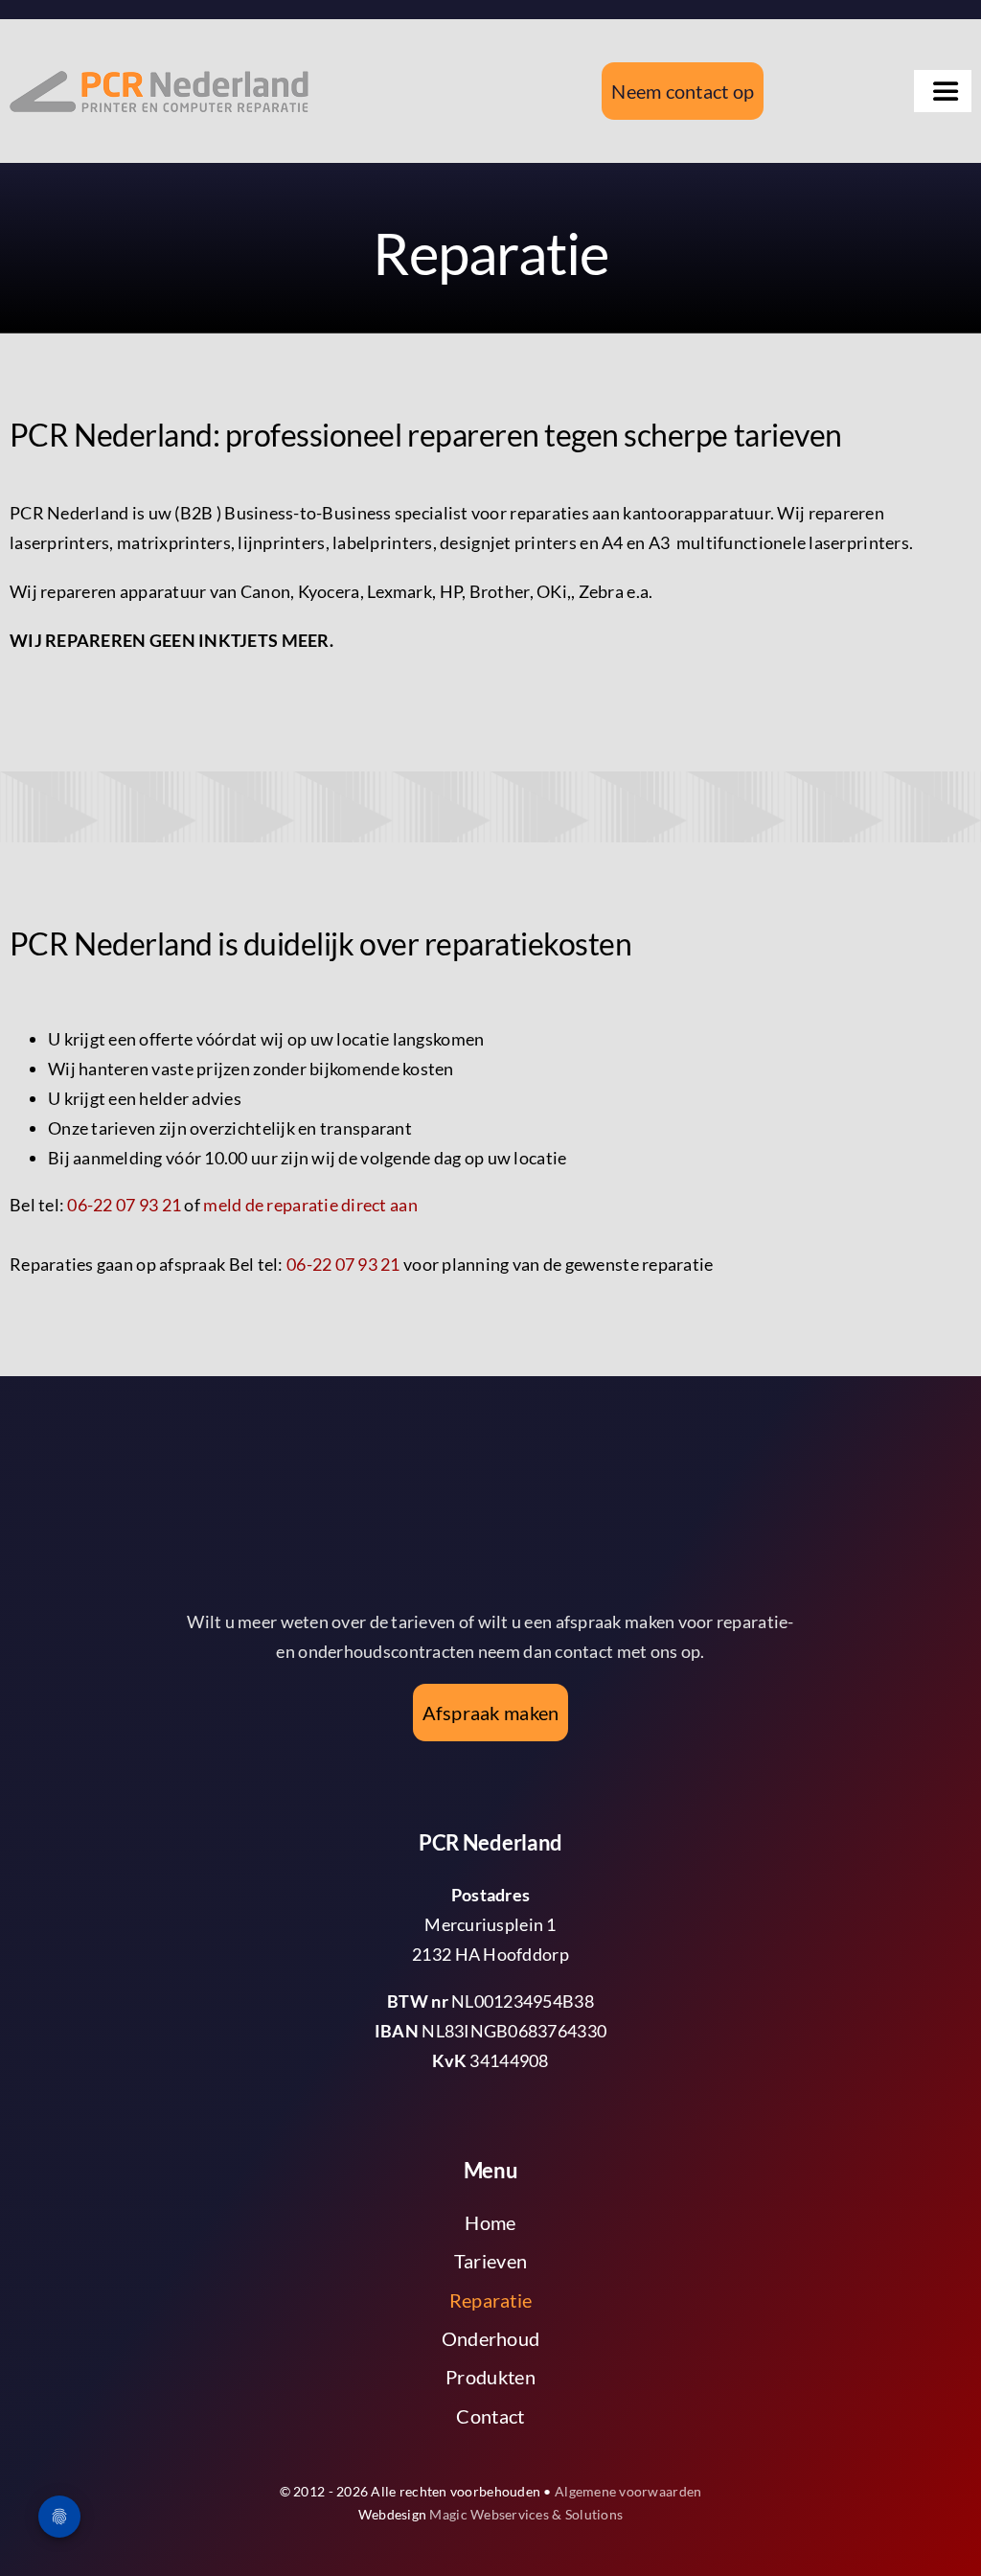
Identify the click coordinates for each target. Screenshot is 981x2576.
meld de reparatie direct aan (310, 1205)
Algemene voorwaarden (628, 2491)
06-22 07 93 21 (124, 1205)
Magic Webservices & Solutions (526, 2514)
